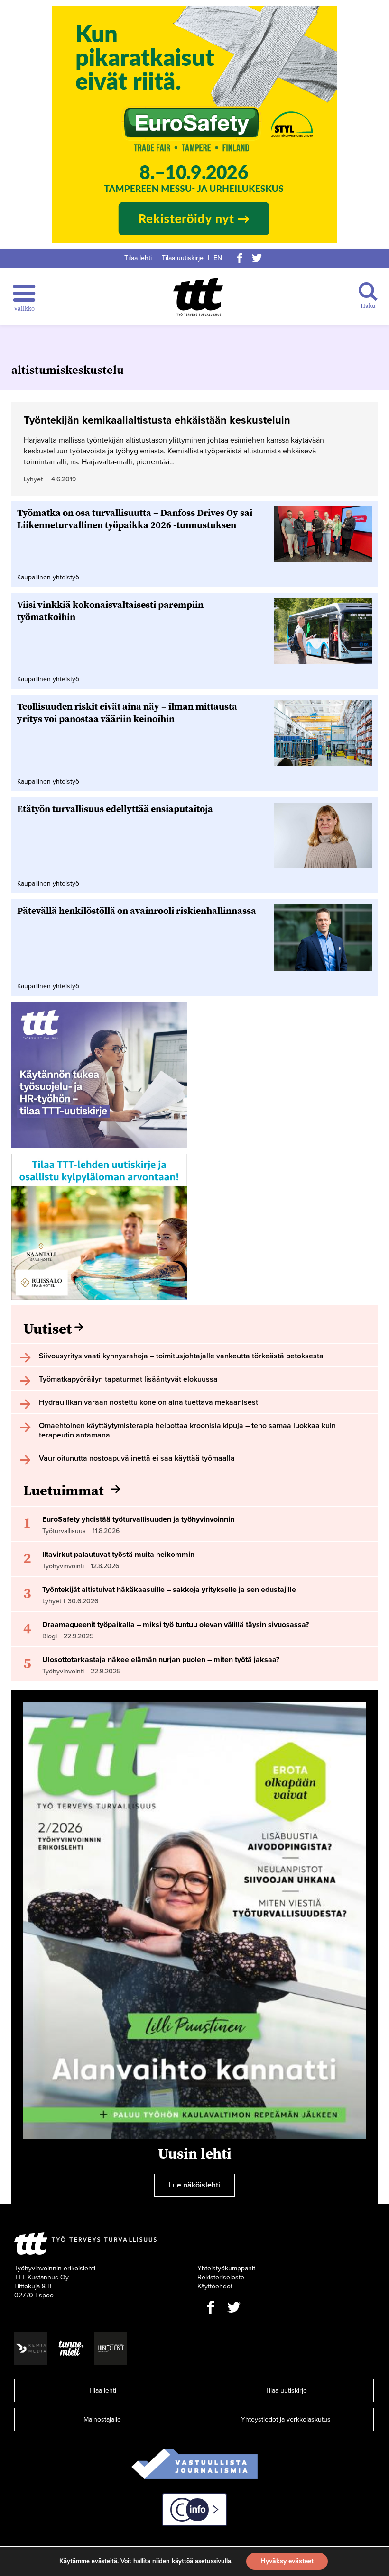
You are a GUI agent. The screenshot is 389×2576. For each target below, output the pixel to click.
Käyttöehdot (215, 2286)
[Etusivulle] (198, 297)
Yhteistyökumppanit (226, 2268)
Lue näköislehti (194, 2185)
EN (218, 258)
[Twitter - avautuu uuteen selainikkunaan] (234, 2308)
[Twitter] (257, 258)
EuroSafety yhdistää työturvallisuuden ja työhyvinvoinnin (138, 1519)
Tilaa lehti (138, 258)
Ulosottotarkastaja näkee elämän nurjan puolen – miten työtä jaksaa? (161, 1660)
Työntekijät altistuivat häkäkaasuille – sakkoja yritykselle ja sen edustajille (169, 1590)
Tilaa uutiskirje (183, 258)
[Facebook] (240, 258)
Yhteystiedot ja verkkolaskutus (286, 2419)
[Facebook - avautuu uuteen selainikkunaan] (210, 2308)
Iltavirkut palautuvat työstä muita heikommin (118, 1555)
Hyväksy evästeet (287, 2561)
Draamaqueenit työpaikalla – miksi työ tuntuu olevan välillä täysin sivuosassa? (176, 1625)
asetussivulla (213, 2561)
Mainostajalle (102, 2419)
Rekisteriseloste (221, 2277)
